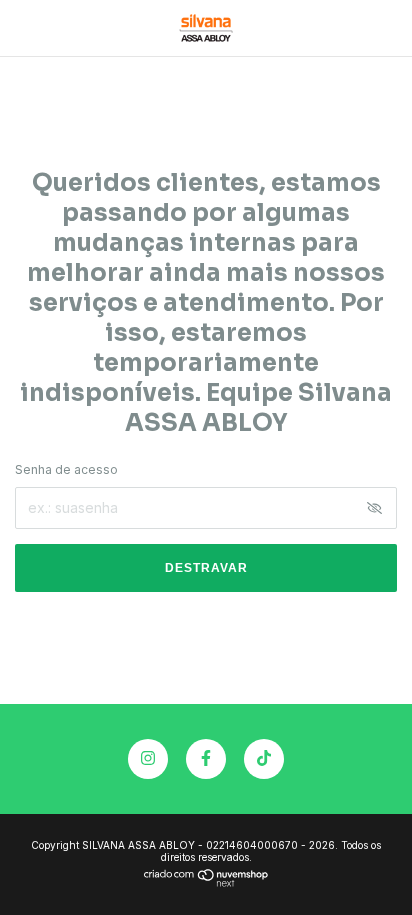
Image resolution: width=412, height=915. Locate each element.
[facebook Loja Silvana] (206, 759)
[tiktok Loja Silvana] (264, 759)
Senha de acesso (66, 469)
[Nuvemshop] (206, 881)
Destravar (206, 568)
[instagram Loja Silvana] (148, 759)
